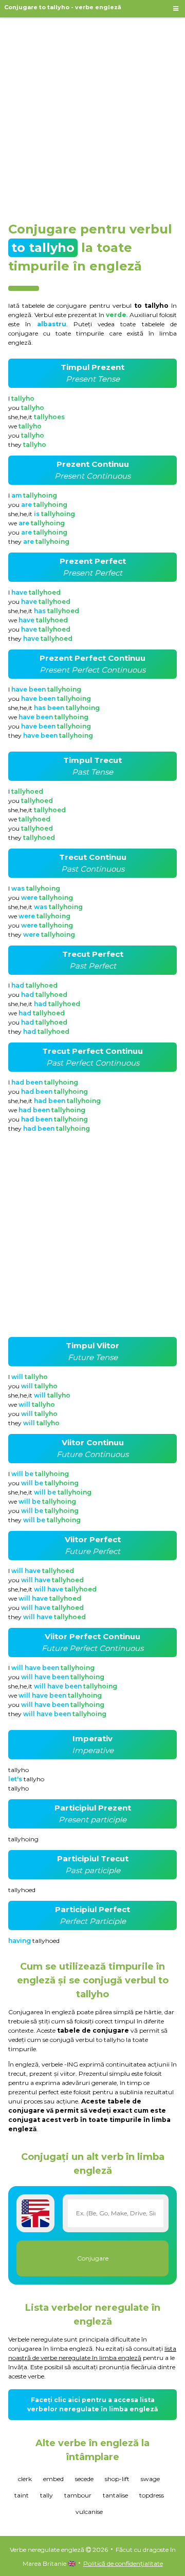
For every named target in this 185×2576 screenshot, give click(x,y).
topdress (152, 2495)
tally (47, 2495)
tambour (78, 2495)
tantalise (115, 2495)
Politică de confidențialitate (123, 2563)
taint (22, 2495)
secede (84, 2479)
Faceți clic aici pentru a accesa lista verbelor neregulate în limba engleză (92, 2404)
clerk (25, 2479)
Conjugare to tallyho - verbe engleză (63, 7)
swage (150, 2479)
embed (53, 2479)
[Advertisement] (92, 115)
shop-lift (117, 2479)
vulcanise (89, 2512)
